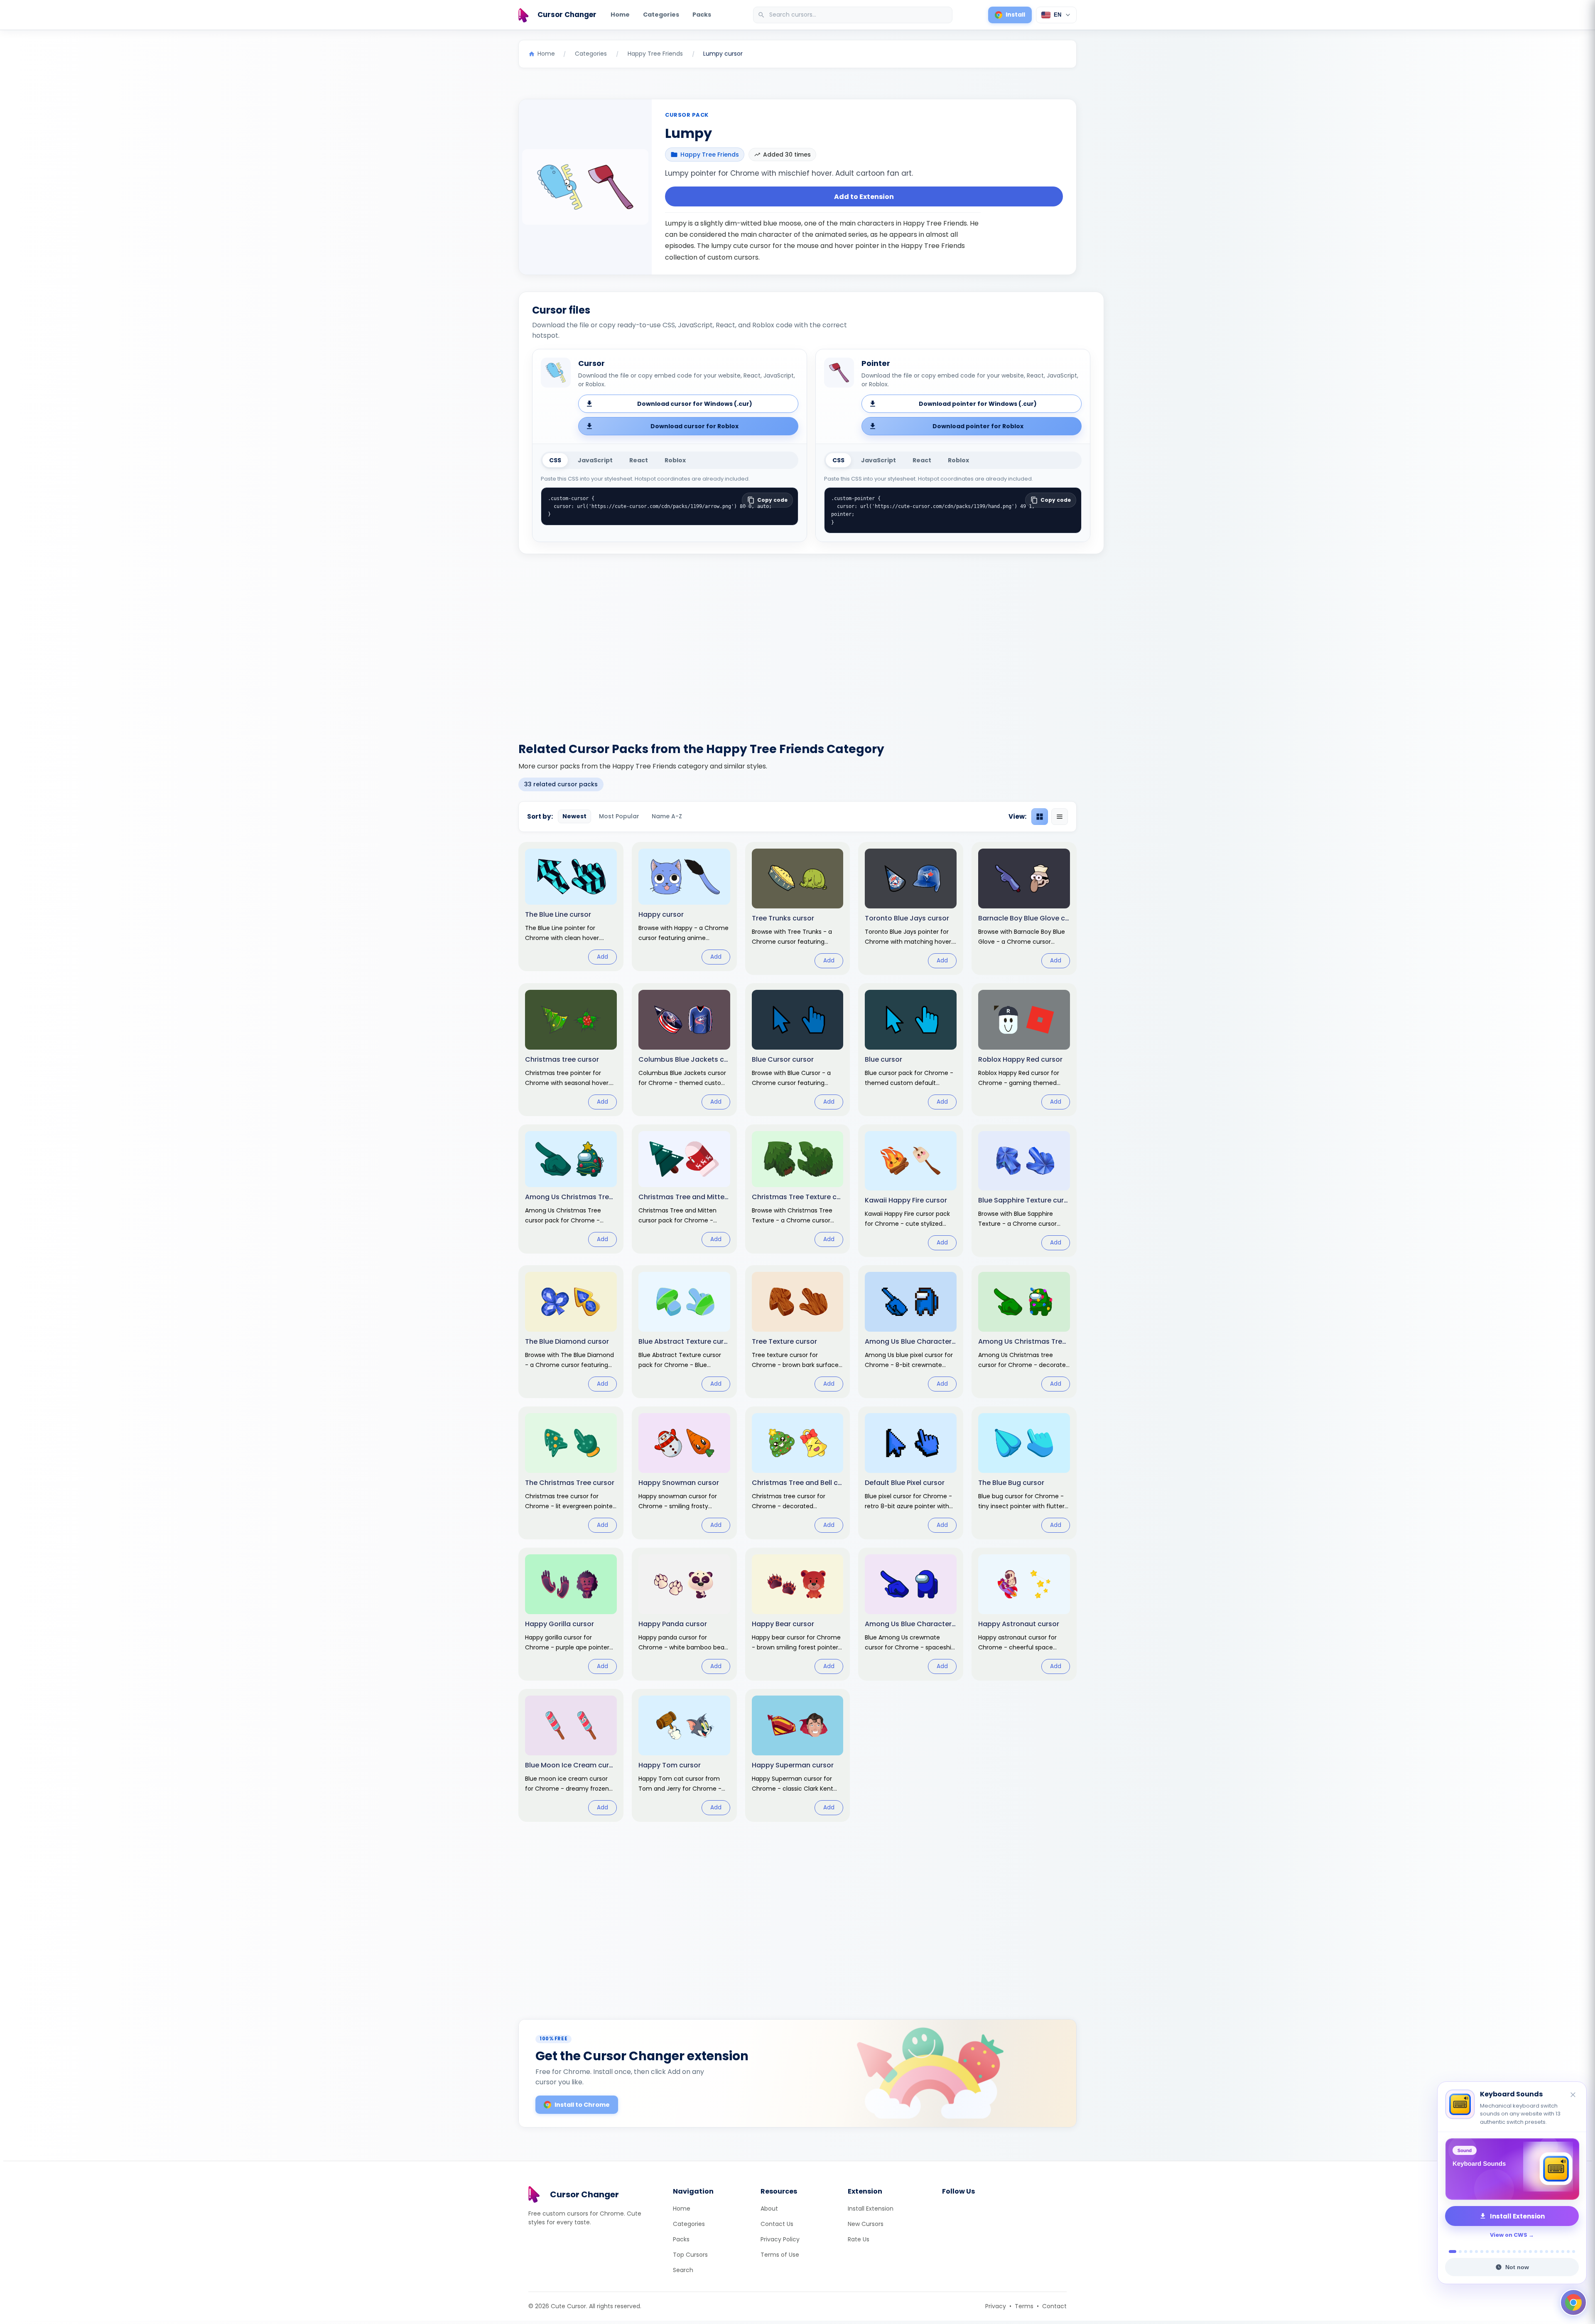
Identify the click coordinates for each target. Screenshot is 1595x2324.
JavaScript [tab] (595, 460)
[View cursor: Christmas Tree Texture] (798, 1189)
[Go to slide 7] (1487, 2252)
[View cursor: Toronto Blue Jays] (911, 908)
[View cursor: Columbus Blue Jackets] (684, 1050)
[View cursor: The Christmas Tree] (571, 1473)
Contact (1054, 2306)
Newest (574, 816)
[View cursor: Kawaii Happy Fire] (911, 1191)
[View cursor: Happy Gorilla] (571, 1614)
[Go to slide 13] (1520, 2252)
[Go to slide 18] (1547, 2252)
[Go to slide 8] (1493, 2252)
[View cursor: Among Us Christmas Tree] (571, 1189)
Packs (702, 15)
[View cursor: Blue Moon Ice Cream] (571, 1755)
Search (683, 2270)
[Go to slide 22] (1568, 2252)
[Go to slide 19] (1552, 2252)
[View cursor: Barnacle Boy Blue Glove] (1024, 908)
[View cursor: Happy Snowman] (684, 1473)
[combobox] (854, 15)
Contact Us (777, 2224)
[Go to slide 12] (1514, 2252)
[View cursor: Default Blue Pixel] (911, 1473)
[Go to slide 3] (1463, 2252)
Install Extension (871, 2209)
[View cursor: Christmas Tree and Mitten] (684, 1189)
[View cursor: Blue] (911, 1050)
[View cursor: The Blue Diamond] (571, 1332)
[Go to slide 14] (1525, 2252)
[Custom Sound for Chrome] (1512, 2169)
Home (620, 15)
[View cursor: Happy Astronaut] (1024, 1614)
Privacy (996, 2306)
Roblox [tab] (675, 460)
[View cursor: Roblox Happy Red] (1024, 1050)
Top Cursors (690, 2255)
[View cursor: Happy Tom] (684, 1755)
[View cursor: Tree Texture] (798, 1332)
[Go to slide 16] (1536, 2252)
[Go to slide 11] (1509, 2252)
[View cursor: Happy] (684, 907)
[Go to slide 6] (1482, 2252)
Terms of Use (780, 2255)
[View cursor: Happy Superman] (798, 1755)
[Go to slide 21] (1563, 2252)
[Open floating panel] (1573, 2302)
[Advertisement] (797, 643)
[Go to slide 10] (1503, 2252)
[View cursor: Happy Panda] (684, 1614)
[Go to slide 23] (1574, 2252)
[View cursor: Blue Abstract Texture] (684, 1332)
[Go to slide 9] (1498, 2252)
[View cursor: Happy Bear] (798, 1614)
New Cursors (866, 2224)
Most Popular (619, 816)
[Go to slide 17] (1541, 2252)
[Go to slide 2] (1456, 2252)
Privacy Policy (780, 2239)
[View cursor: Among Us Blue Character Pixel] (911, 1332)
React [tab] (639, 460)
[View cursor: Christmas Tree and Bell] (798, 1473)
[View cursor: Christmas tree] (571, 1050)
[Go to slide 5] (1476, 2252)
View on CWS (1509, 2235)
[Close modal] (891, 1109)
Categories (661, 15)
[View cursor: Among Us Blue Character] (911, 1614)
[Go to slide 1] (1450, 2252)
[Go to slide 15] (1530, 2252)
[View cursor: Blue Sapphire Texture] (1024, 1191)
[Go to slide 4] (1471, 2252)
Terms (1024, 2306)
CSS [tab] (555, 460)
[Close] (1573, 2087)
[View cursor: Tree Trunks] (798, 908)
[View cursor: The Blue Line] (571, 907)
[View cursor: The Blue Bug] (1024, 1473)
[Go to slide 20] (1557, 2252)
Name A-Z (667, 816)
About (769, 2209)
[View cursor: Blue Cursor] (798, 1050)
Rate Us (859, 2239)
